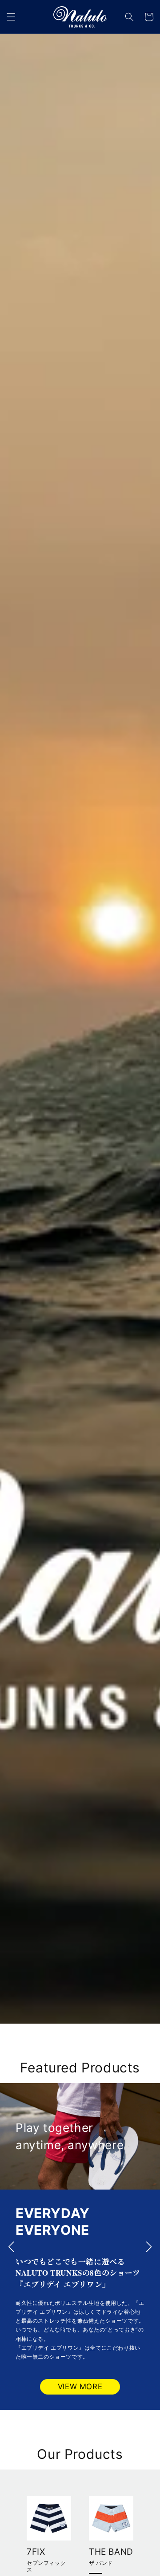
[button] (11, 17)
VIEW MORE (80, 2387)
